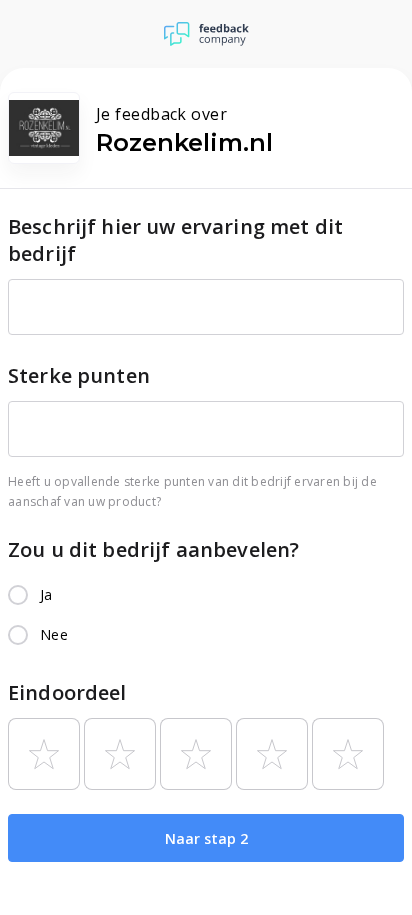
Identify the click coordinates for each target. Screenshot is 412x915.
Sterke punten (79, 375)
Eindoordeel (67, 692)
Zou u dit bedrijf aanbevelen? (153, 549)
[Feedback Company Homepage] (206, 34)
